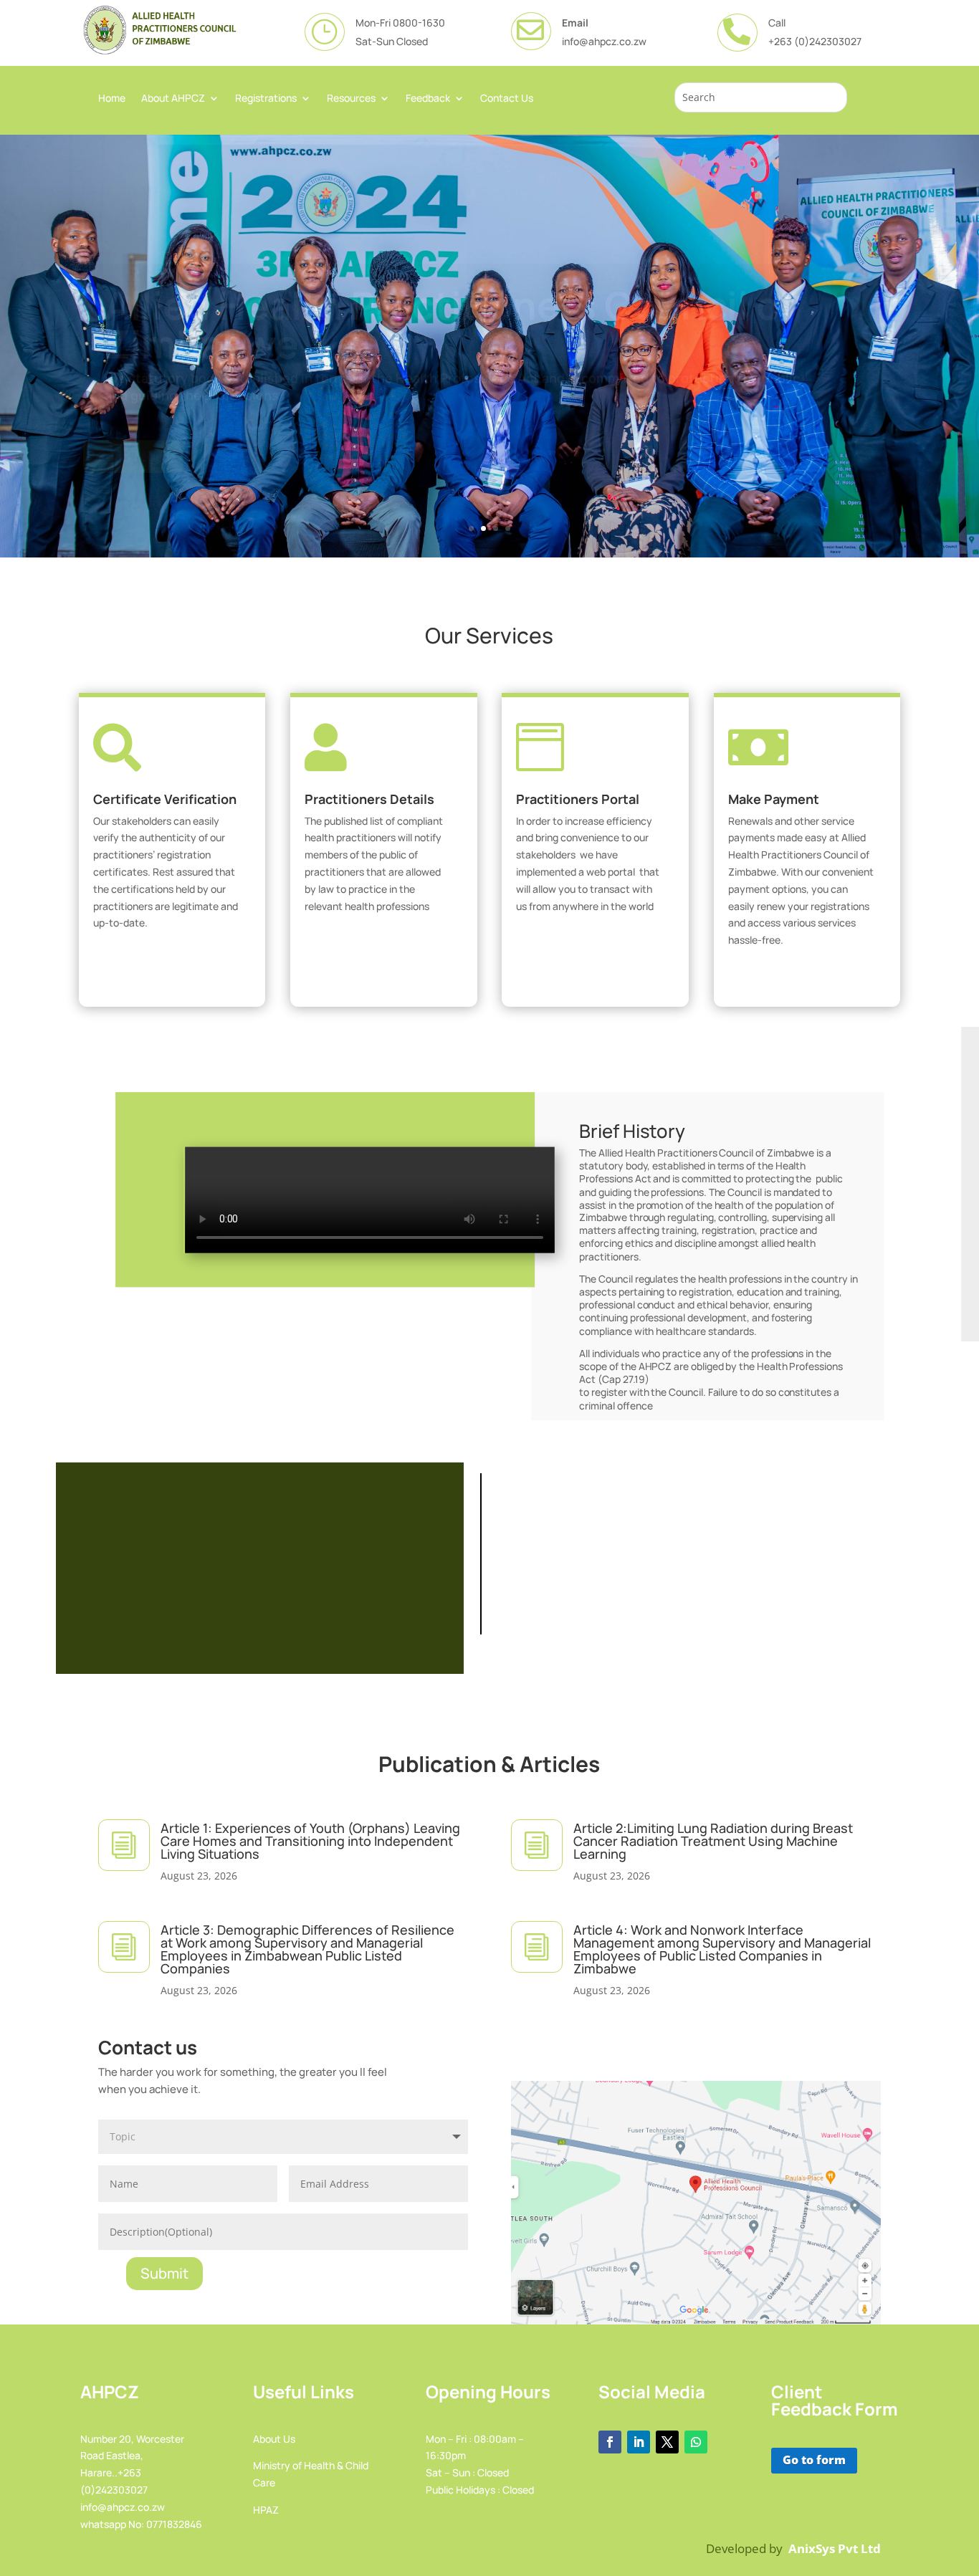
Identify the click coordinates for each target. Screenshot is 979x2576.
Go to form (814, 2460)
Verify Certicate (167, 965)
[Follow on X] (667, 2442)
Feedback (428, 99)
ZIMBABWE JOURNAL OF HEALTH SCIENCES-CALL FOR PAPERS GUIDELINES (260, 1564)
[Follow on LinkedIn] (639, 2442)
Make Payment (774, 799)
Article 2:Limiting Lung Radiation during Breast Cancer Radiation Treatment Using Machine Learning (713, 1841)
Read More (133, 436)
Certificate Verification (165, 799)
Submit (164, 2273)
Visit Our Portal (590, 948)
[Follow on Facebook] (610, 2442)
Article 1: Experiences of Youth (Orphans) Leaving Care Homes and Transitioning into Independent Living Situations (310, 1841)
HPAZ (266, 2510)
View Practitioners (378, 948)
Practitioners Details (369, 799)
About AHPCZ (173, 99)
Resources (351, 99)
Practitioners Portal (578, 799)
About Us (274, 2439)
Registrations (266, 99)
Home (112, 99)
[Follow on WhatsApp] (696, 2442)
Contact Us (507, 99)
